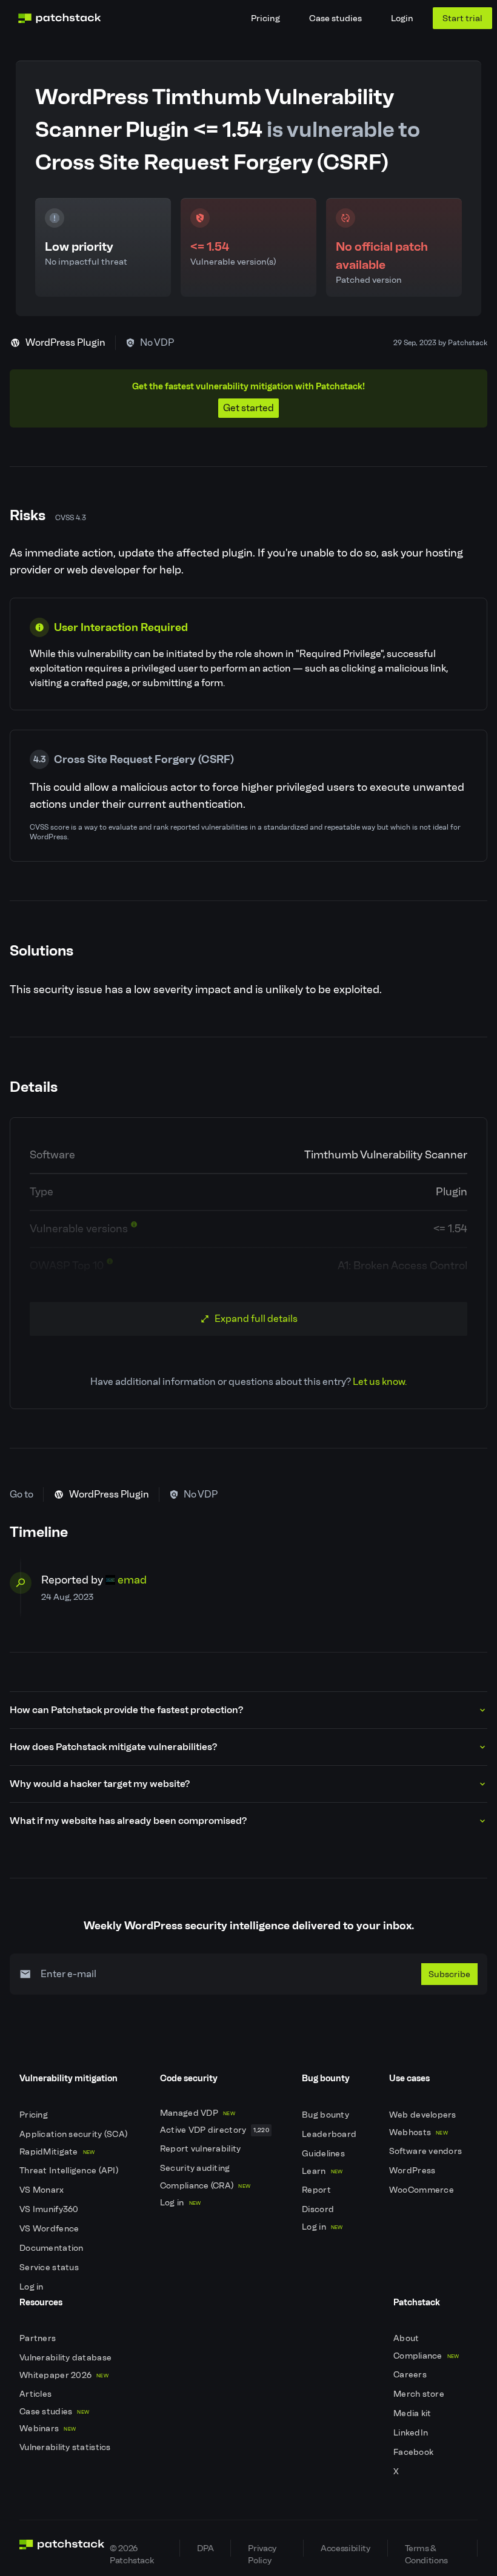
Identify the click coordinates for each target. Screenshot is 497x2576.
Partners (39, 2338)
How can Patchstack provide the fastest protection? (126, 1710)
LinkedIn (412, 2433)
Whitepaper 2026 (64, 2375)
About (407, 2338)
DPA (205, 2548)
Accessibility (345, 2548)
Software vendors (427, 2151)
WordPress (413, 2171)
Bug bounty (326, 2115)
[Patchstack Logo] (59, 18)
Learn (322, 2171)
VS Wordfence (50, 2229)
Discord (319, 2209)
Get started (248, 408)
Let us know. (380, 1382)
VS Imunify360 (50, 2209)
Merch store (420, 2394)
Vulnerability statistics (66, 2447)
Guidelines (324, 2154)
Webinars (48, 2429)
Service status (50, 2267)
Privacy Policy (262, 2550)
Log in (32, 2287)
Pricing (265, 18)
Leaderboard (330, 2134)
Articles (37, 2394)
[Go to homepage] (62, 2548)
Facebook (415, 2452)
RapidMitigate (57, 2152)
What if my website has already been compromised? (128, 1821)
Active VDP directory (215, 2130)
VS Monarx (43, 2190)
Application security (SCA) (75, 2134)
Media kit (413, 2413)
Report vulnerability (202, 2149)
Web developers (424, 2115)
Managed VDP (198, 2113)
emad (132, 1580)
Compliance (426, 2356)
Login (402, 18)
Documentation (52, 2248)
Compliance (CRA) (205, 2186)
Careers (411, 2375)
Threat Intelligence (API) (70, 2171)
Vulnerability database (66, 2358)
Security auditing (196, 2168)
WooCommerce (422, 2190)
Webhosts (419, 2132)
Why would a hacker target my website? (100, 1784)
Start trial (462, 18)
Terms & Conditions (426, 2550)
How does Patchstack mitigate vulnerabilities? (113, 1747)
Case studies (335, 18)
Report (317, 2190)
